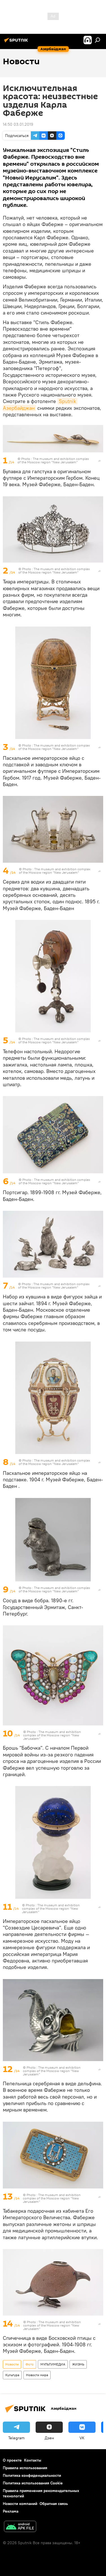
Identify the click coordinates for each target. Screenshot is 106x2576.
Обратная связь (54, 2504)
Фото (30, 2364)
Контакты (33, 2460)
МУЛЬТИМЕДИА (53, 2364)
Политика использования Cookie (33, 2483)
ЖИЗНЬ (78, 2364)
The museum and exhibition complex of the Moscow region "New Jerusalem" (53, 460)
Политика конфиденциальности (32, 2475)
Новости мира (37, 2375)
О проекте (12, 2460)
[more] (99, 461)
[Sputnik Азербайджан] (17, 42)
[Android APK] (20, 2527)
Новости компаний (20, 2504)
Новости (12, 2364)
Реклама (11, 2511)
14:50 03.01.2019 (18, 124)
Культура (12, 2375)
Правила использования (25, 2468)
